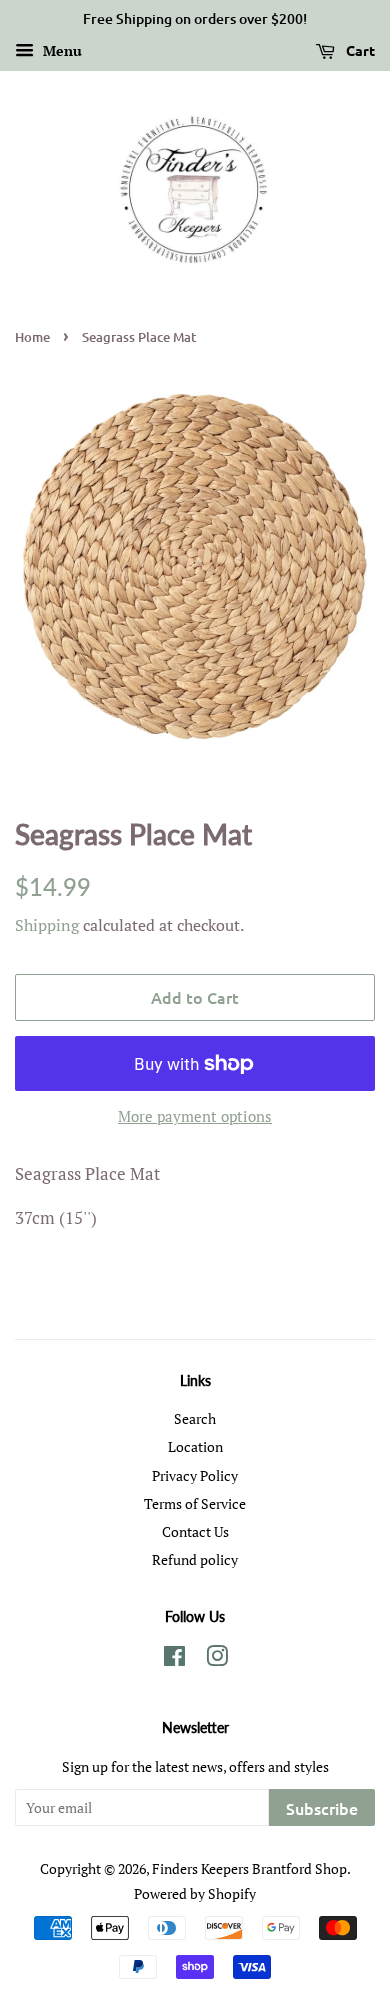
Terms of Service (195, 1503)
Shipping (47, 925)
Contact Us (195, 1531)
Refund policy (195, 1559)
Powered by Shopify (195, 1893)
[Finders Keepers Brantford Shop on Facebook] (174, 1659)
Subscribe (322, 1808)
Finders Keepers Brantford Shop (249, 1868)
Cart (359, 50)
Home (32, 337)
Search (195, 1418)
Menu (60, 50)
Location (195, 1446)
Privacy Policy (195, 1475)
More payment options (195, 1116)
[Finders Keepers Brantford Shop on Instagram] (217, 1659)
